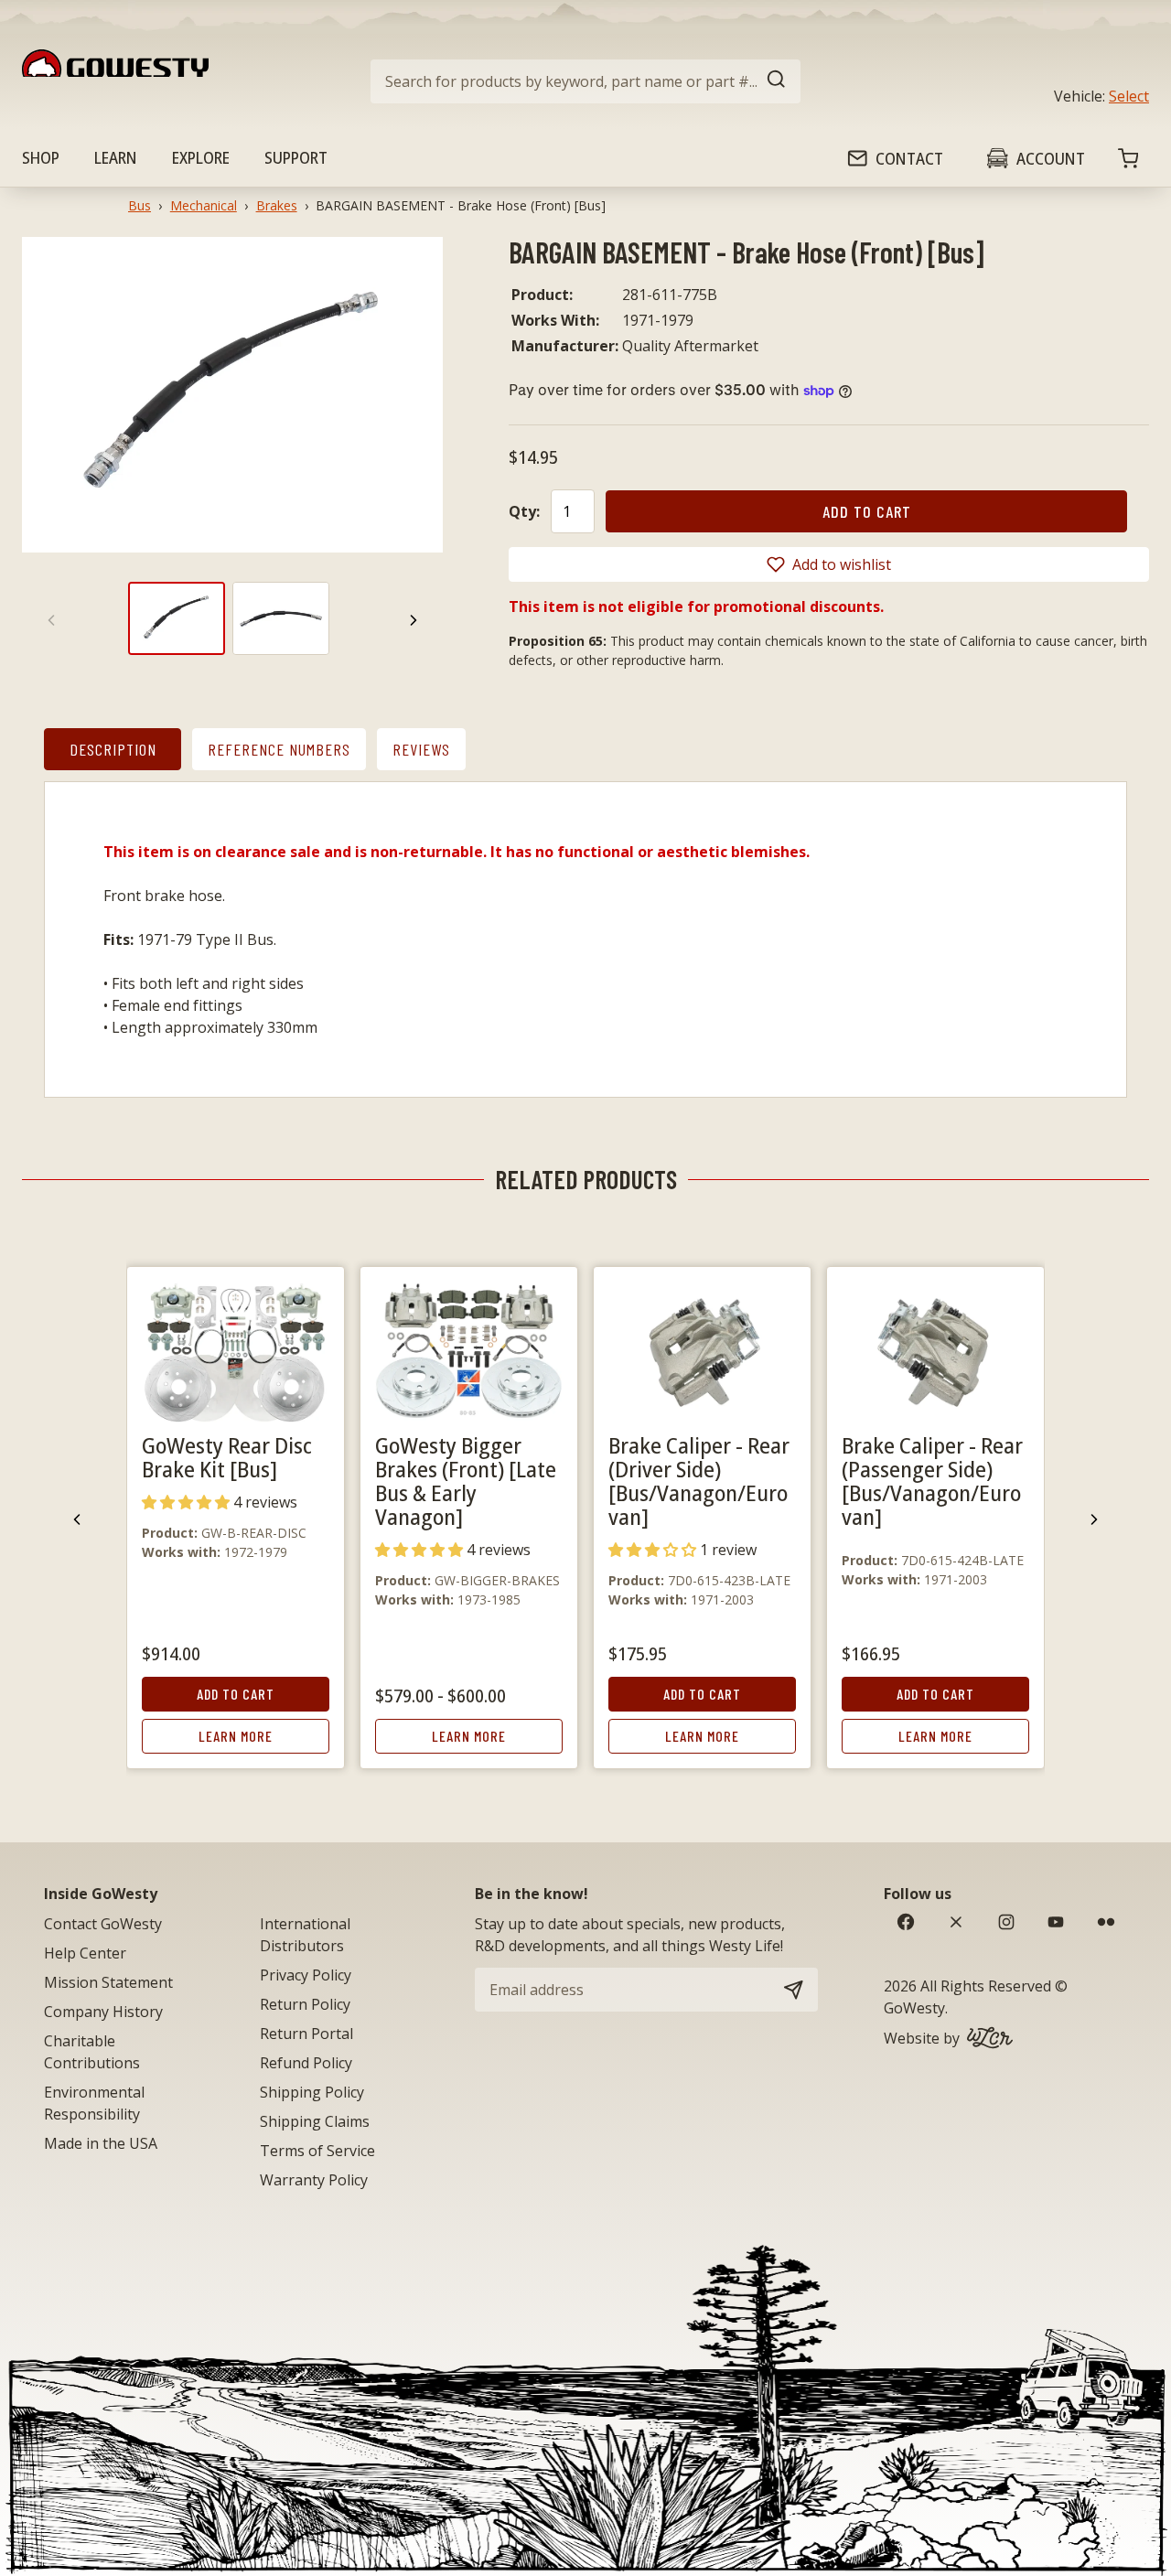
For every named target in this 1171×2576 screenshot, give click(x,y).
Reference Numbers (279, 749)
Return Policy (305, 2004)
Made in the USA (101, 2143)
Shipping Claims (315, 2121)
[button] (829, 564)
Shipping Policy (312, 2092)
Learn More (236, 1736)
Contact (909, 158)
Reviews (421, 749)
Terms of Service (317, 2151)
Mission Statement (108, 1982)
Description (113, 749)
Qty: (524, 511)
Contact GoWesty (103, 1924)
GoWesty (914, 2008)
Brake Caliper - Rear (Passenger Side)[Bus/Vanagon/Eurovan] (932, 1481)
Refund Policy (306, 2063)
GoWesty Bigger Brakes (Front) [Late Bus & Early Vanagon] (466, 1481)
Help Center (85, 1953)
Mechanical (204, 205)
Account (1051, 158)
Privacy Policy (306, 1975)
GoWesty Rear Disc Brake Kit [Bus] (227, 1457)
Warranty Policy (314, 2180)
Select (1129, 96)
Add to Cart (236, 1694)
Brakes (277, 205)
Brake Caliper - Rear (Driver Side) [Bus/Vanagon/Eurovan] (699, 1481)
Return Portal (306, 2034)
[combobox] (585, 81)
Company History (103, 2012)
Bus (140, 205)
